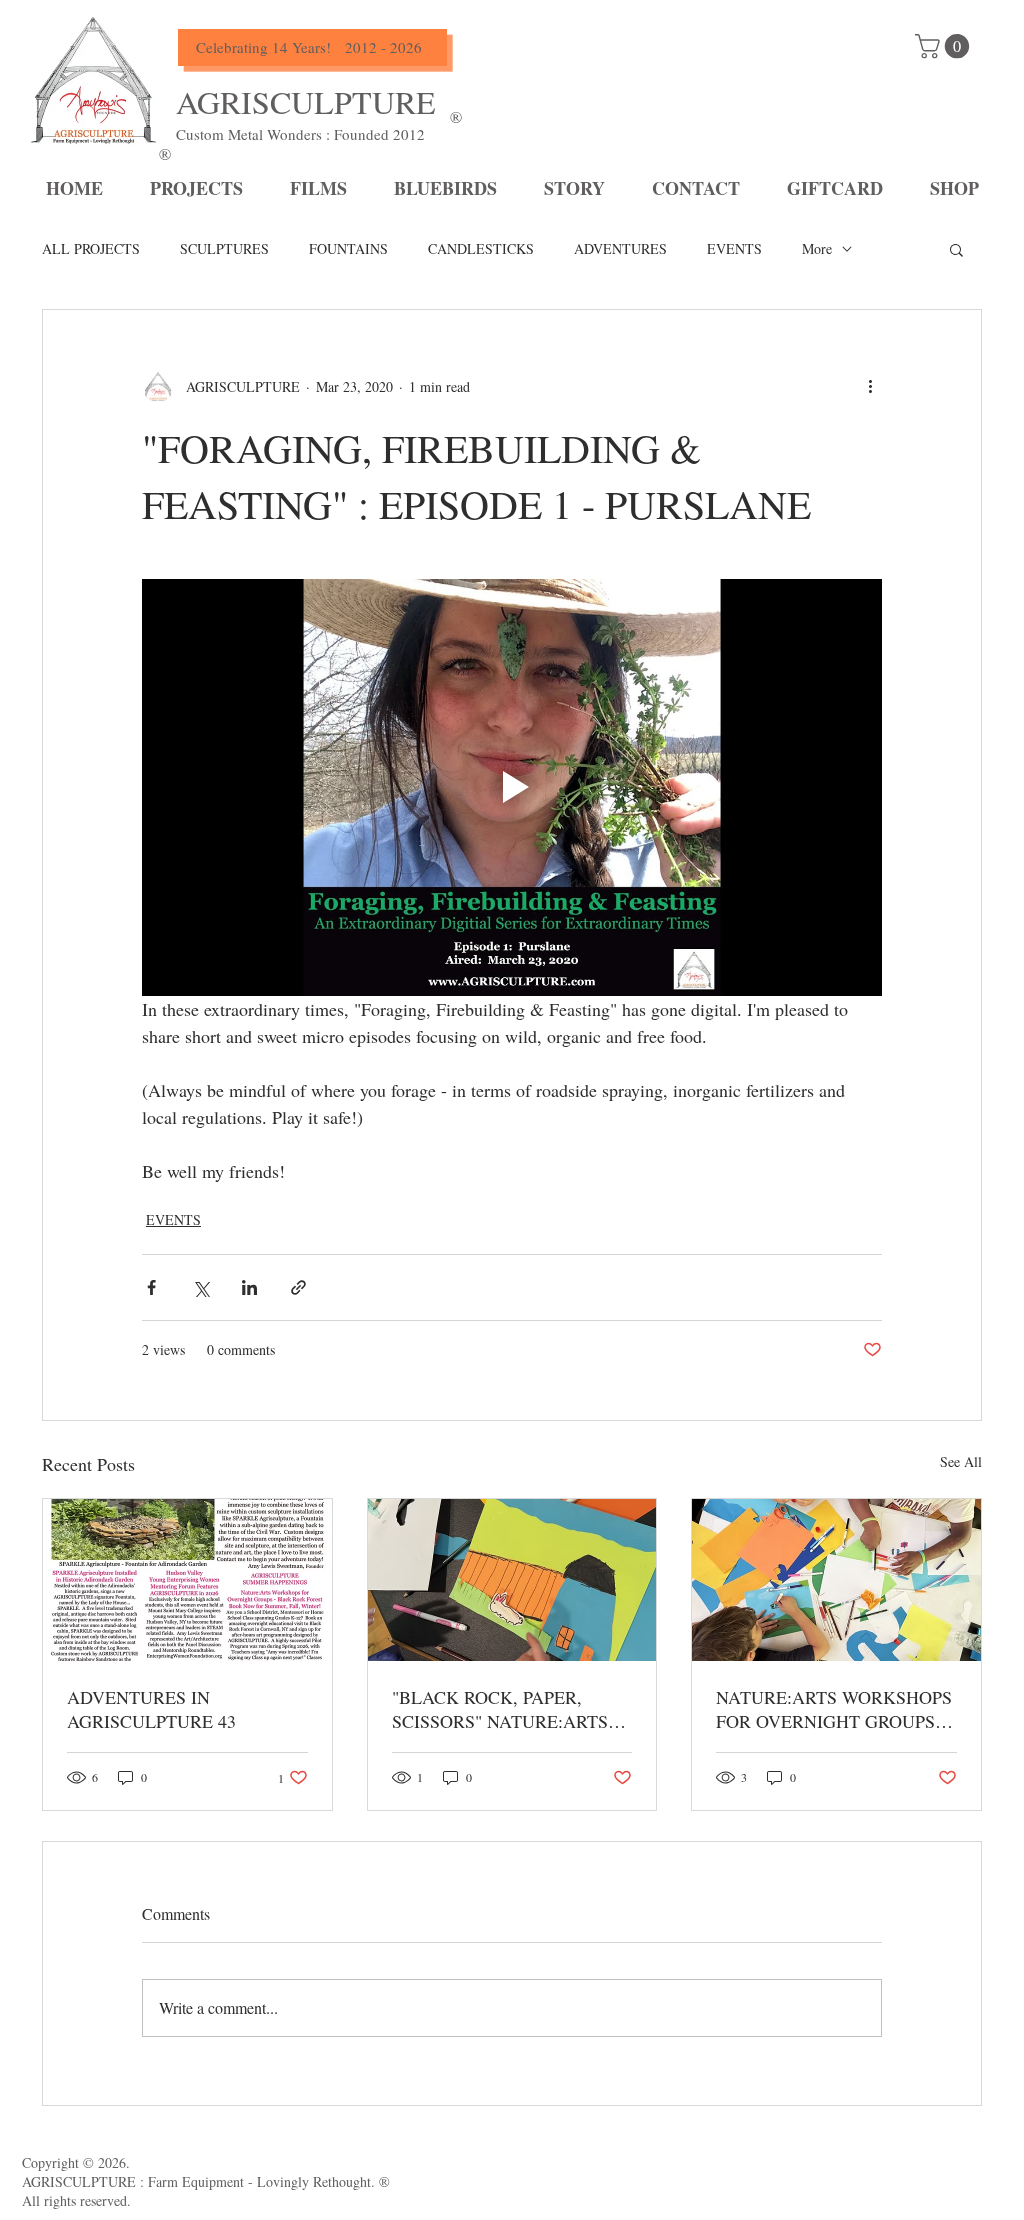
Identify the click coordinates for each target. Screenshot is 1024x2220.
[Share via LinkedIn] (249, 1287)
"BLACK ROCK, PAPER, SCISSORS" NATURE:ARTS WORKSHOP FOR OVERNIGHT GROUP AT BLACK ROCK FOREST (500, 1709)
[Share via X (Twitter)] (200, 1287)
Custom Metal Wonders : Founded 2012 (300, 134)
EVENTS (734, 248)
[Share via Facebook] (151, 1287)
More (817, 248)
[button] (956, 249)
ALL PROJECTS (91, 248)
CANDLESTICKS (481, 248)
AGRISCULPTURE (306, 101)
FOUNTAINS (348, 248)
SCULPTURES (224, 248)
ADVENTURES (620, 248)
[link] (945, 46)
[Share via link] (298, 1287)
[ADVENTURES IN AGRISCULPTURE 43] (187, 1580)
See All (961, 1461)
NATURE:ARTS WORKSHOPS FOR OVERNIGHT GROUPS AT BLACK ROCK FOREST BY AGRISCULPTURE (834, 1709)
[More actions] (870, 386)
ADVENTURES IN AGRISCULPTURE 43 (151, 1709)
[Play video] (512, 787)
